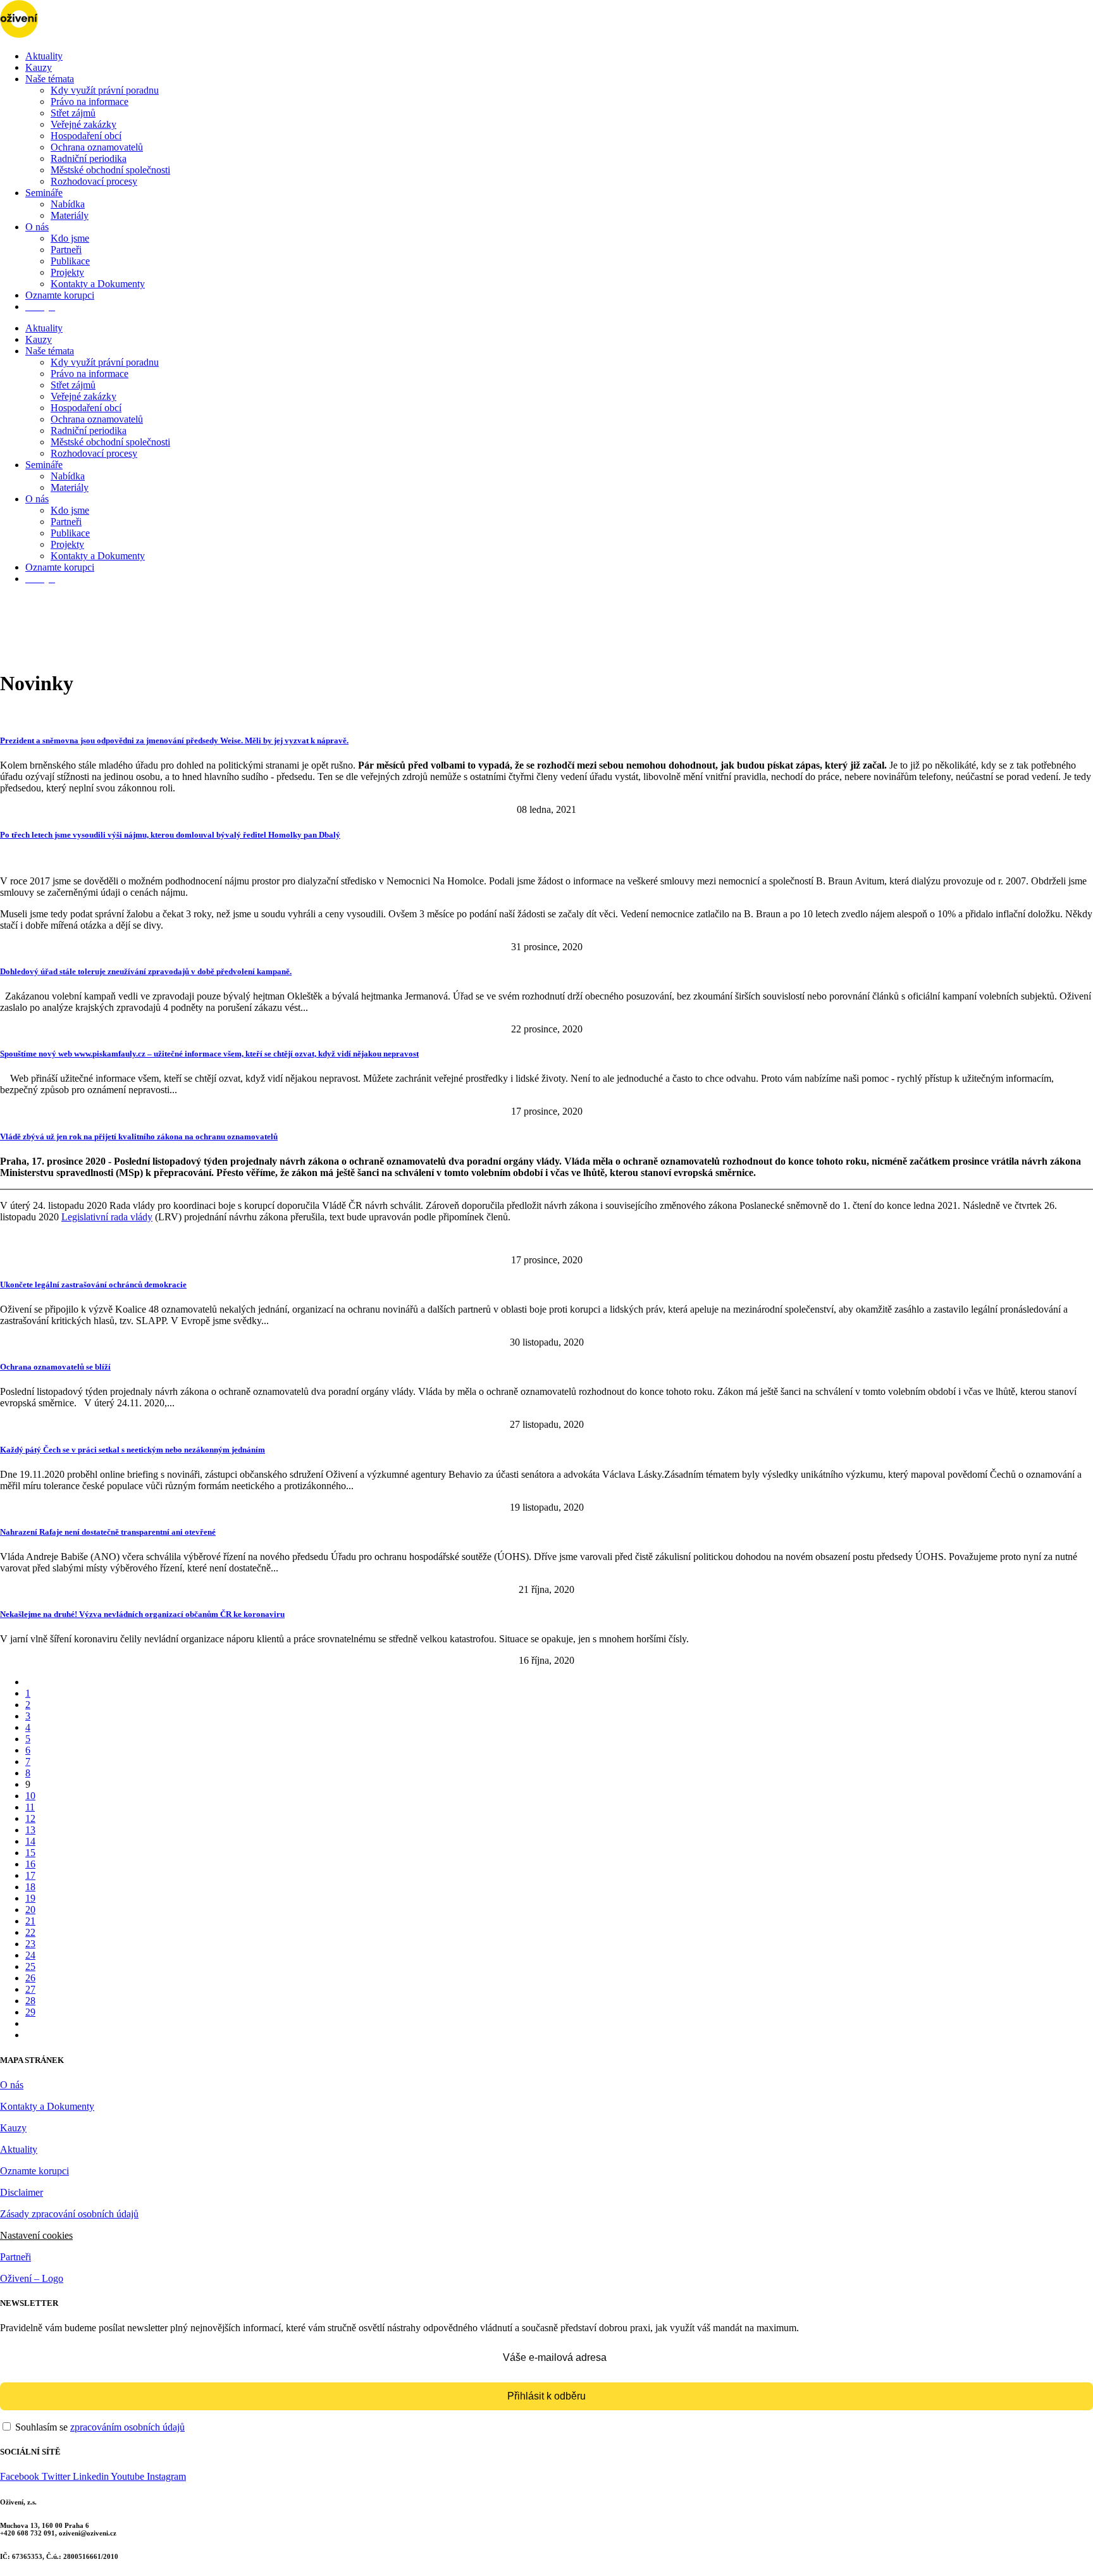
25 (30, 1966)
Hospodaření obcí (86, 136)
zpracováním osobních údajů (127, 2427)
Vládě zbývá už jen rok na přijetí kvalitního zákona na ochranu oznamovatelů (139, 1136)
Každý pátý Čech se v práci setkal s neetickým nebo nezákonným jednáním (133, 1450)
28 (30, 2001)
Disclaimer (22, 2192)
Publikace (70, 261)
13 (30, 1830)
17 (30, 1875)
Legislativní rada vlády (107, 1217)
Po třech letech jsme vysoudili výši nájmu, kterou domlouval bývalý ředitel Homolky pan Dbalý (170, 835)
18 (30, 1887)
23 (30, 1944)
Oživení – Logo (32, 2278)
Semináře (44, 193)
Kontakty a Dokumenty (98, 284)
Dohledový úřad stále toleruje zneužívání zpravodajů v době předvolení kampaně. (146, 971)
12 (30, 1818)
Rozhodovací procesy (94, 181)
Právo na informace (90, 102)
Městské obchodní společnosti (110, 170)
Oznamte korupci (60, 295)
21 (30, 1921)
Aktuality (44, 56)
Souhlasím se (99, 2427)
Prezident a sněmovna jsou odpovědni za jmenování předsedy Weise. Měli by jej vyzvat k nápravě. (174, 740)
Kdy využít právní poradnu (105, 90)
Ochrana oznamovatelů (97, 147)
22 (30, 1932)
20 (30, 1910)
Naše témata (50, 79)
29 (30, 2012)
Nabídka (68, 204)
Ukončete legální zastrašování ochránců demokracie (93, 1285)
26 (30, 1978)
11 (30, 1807)
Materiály (70, 215)
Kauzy (39, 67)
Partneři (66, 250)
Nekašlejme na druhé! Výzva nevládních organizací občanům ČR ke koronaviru (142, 1614)
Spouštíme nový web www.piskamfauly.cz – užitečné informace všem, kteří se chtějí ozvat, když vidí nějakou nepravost (209, 1054)
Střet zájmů (73, 113)
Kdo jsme (70, 238)
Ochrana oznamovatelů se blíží (55, 1367)
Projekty (67, 272)
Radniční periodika (89, 158)
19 (30, 1898)
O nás (37, 227)
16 (30, 1864)
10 (30, 1796)
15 (30, 1853)
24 (30, 1955)
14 (30, 1841)
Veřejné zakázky (83, 124)
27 (30, 1989)
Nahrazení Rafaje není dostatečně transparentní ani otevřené (108, 1532)
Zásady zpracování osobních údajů (69, 2214)
